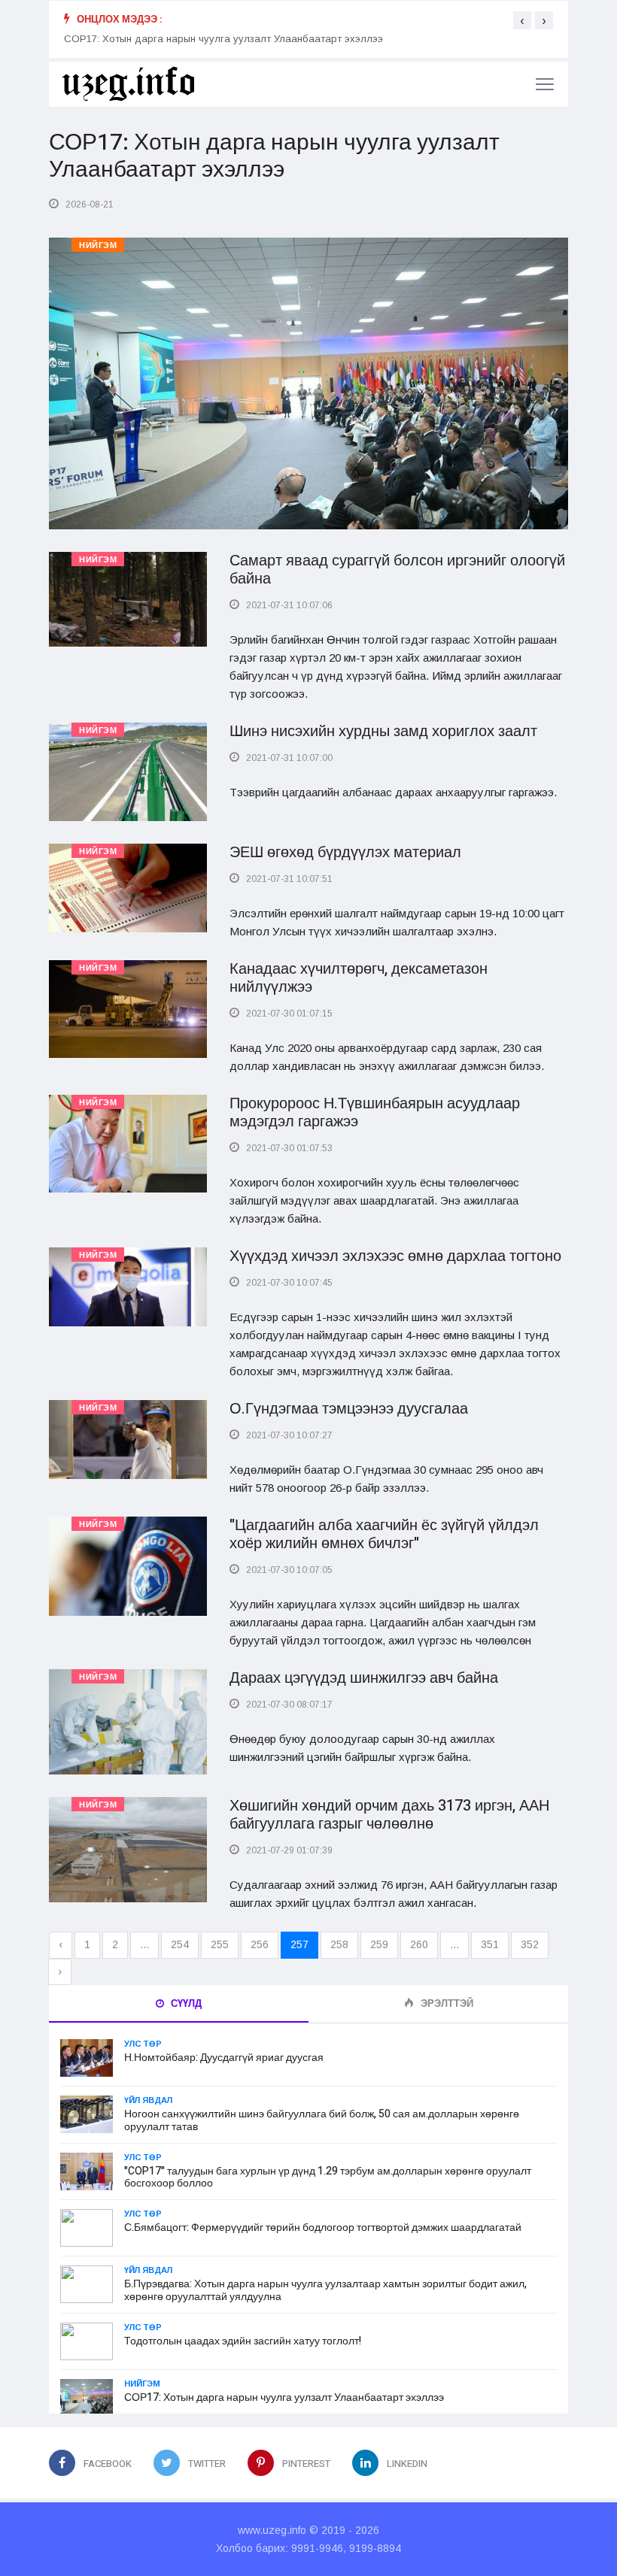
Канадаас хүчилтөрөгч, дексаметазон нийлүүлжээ (359, 978)
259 (379, 1944)
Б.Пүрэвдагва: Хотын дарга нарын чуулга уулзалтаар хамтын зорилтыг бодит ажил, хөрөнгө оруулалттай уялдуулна (325, 2290)
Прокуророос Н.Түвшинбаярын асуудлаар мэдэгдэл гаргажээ (375, 1112)
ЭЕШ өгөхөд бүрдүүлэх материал (345, 852)
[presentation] (522, 20)
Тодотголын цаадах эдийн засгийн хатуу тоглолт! (243, 2341)
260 (419, 1944)
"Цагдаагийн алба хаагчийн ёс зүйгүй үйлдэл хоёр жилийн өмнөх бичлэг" (384, 1534)
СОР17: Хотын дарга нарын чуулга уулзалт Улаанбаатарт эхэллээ (223, 39)
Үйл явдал (148, 2100)
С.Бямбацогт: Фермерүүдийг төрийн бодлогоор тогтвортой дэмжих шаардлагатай (323, 2227)
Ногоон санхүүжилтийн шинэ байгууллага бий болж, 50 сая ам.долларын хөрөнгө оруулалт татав (322, 2120)
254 (180, 1944)
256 (260, 1944)
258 (339, 1944)
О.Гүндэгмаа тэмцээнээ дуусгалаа (349, 1409)
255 (220, 1944)
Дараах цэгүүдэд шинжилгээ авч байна (364, 1678)
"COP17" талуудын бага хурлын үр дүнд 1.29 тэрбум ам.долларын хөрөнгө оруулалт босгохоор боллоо (328, 2177)
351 (490, 1944)
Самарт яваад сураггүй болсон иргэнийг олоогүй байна (397, 570)
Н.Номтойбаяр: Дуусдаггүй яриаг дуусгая (224, 2058)
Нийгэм (98, 245)
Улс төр (143, 2044)
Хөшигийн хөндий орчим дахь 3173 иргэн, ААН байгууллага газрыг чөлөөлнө (389, 1815)
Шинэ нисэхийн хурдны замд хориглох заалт (383, 731)
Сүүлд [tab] (185, 2003)
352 (530, 1944)
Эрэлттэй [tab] (446, 2003)
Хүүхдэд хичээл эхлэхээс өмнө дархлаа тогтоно (395, 1256)
